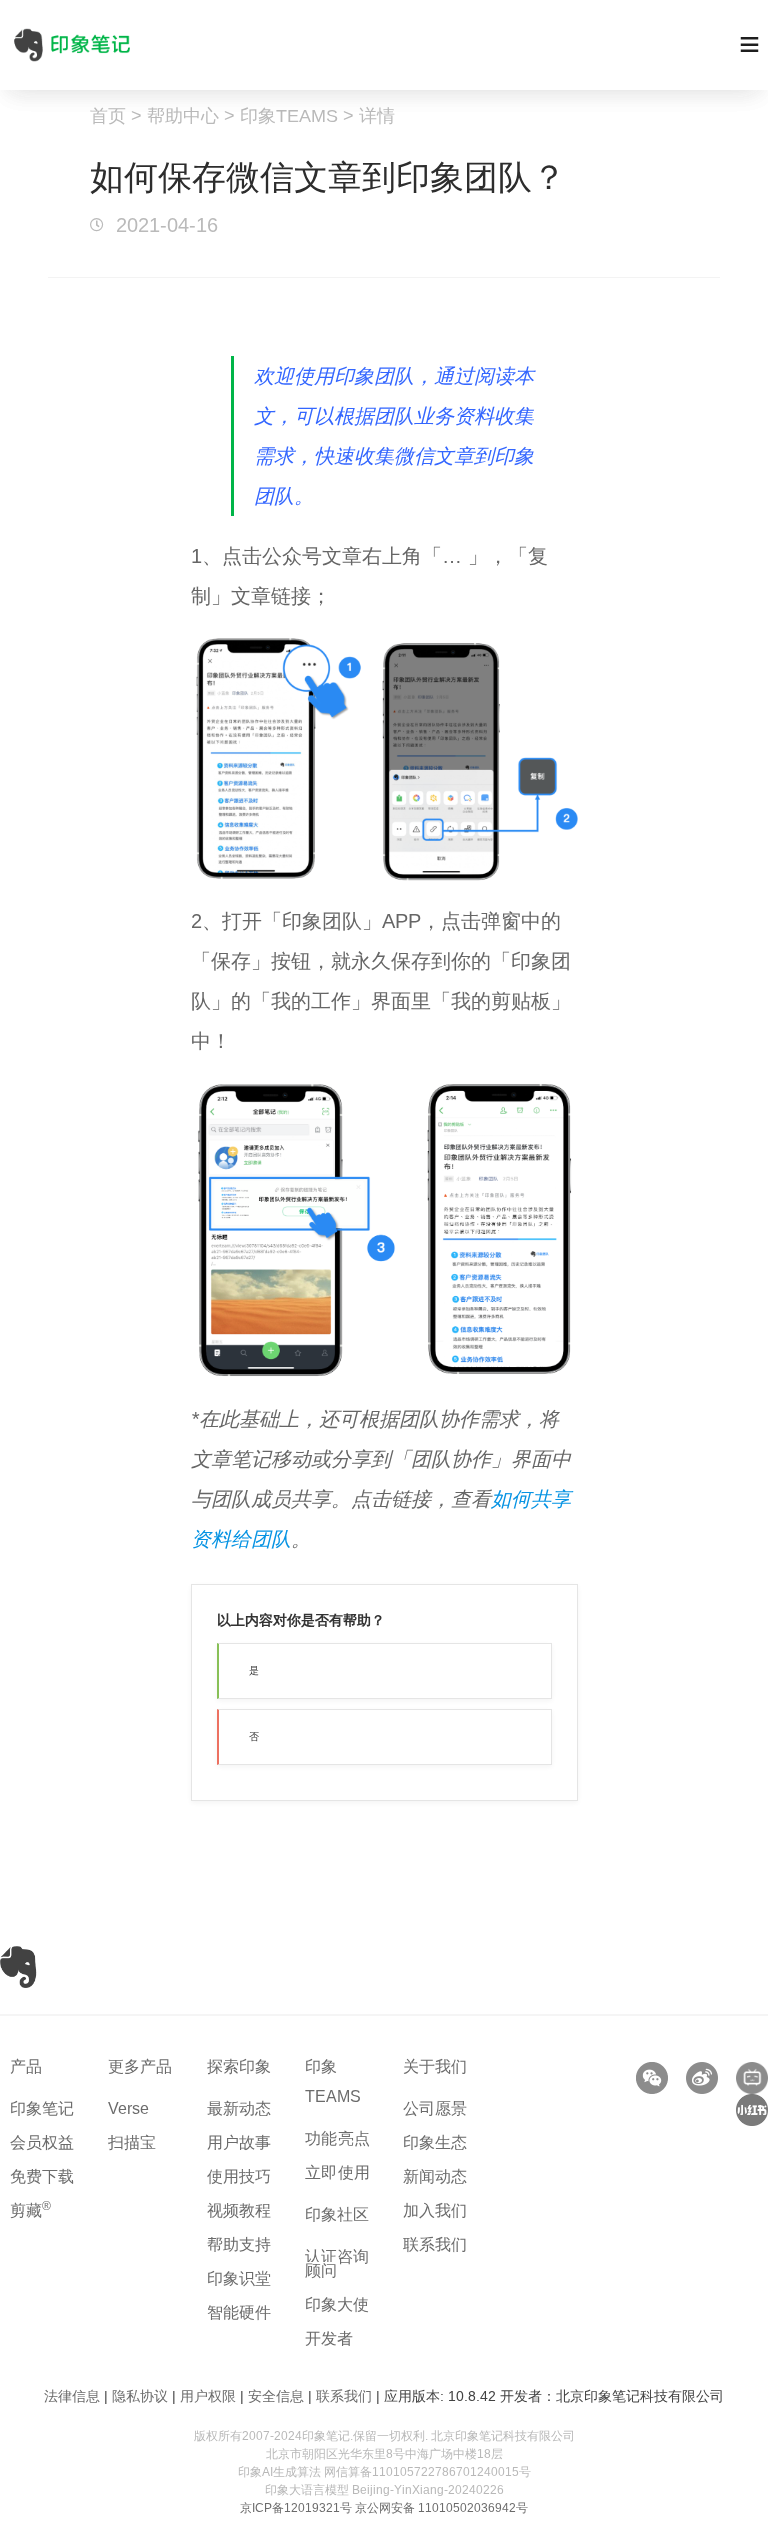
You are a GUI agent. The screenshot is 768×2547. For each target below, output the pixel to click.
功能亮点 (338, 2138)
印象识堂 (239, 2278)
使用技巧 (239, 2176)
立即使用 (338, 2172)
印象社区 (337, 2214)
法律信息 (72, 2396)
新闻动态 (435, 2176)
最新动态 (239, 2108)
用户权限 (208, 2396)
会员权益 (42, 2142)
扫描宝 (132, 2142)
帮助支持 (239, 2244)
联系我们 (435, 2244)
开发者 (329, 2338)
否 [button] (254, 1736)
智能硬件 (239, 2312)
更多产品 (140, 2066)
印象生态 (435, 2142)
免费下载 (42, 2176)
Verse (128, 2108)
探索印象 (239, 2066)
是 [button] (254, 1670)
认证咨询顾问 (337, 2263)
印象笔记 (42, 2108)
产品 (26, 2066)
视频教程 (239, 2210)
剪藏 (30, 2210)
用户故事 (239, 2142)
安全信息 (276, 2396)
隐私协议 (140, 2396)
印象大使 (337, 2304)
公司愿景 (435, 2108)
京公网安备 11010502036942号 (441, 2508)
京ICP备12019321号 (296, 2508)
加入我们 (435, 2210)
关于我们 (435, 2066)
